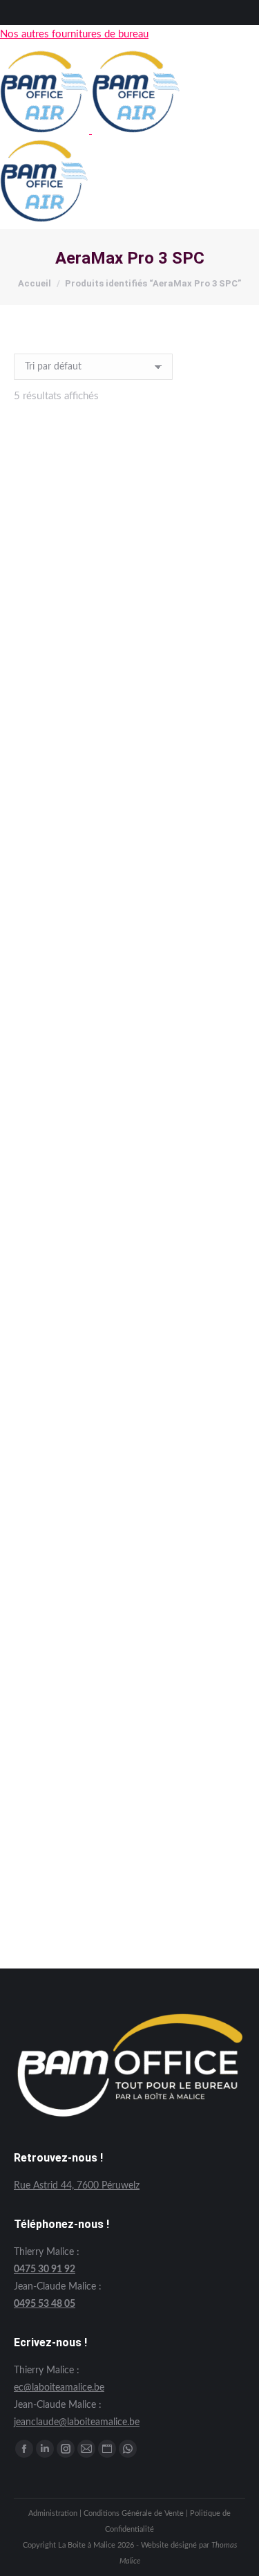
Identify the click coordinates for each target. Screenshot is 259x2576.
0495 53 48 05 (45, 2304)
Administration (53, 2513)
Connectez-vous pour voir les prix (129, 696)
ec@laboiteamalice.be (59, 2388)
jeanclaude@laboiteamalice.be (77, 2422)
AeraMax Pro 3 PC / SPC (129, 677)
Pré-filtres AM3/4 (130, 1892)
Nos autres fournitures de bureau (74, 34)
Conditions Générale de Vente (134, 2513)
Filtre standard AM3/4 (129, 1588)
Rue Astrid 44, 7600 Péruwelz (77, 2186)
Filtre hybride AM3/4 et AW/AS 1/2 (129, 1285)
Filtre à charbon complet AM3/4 (130, 981)
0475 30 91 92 (45, 2269)
